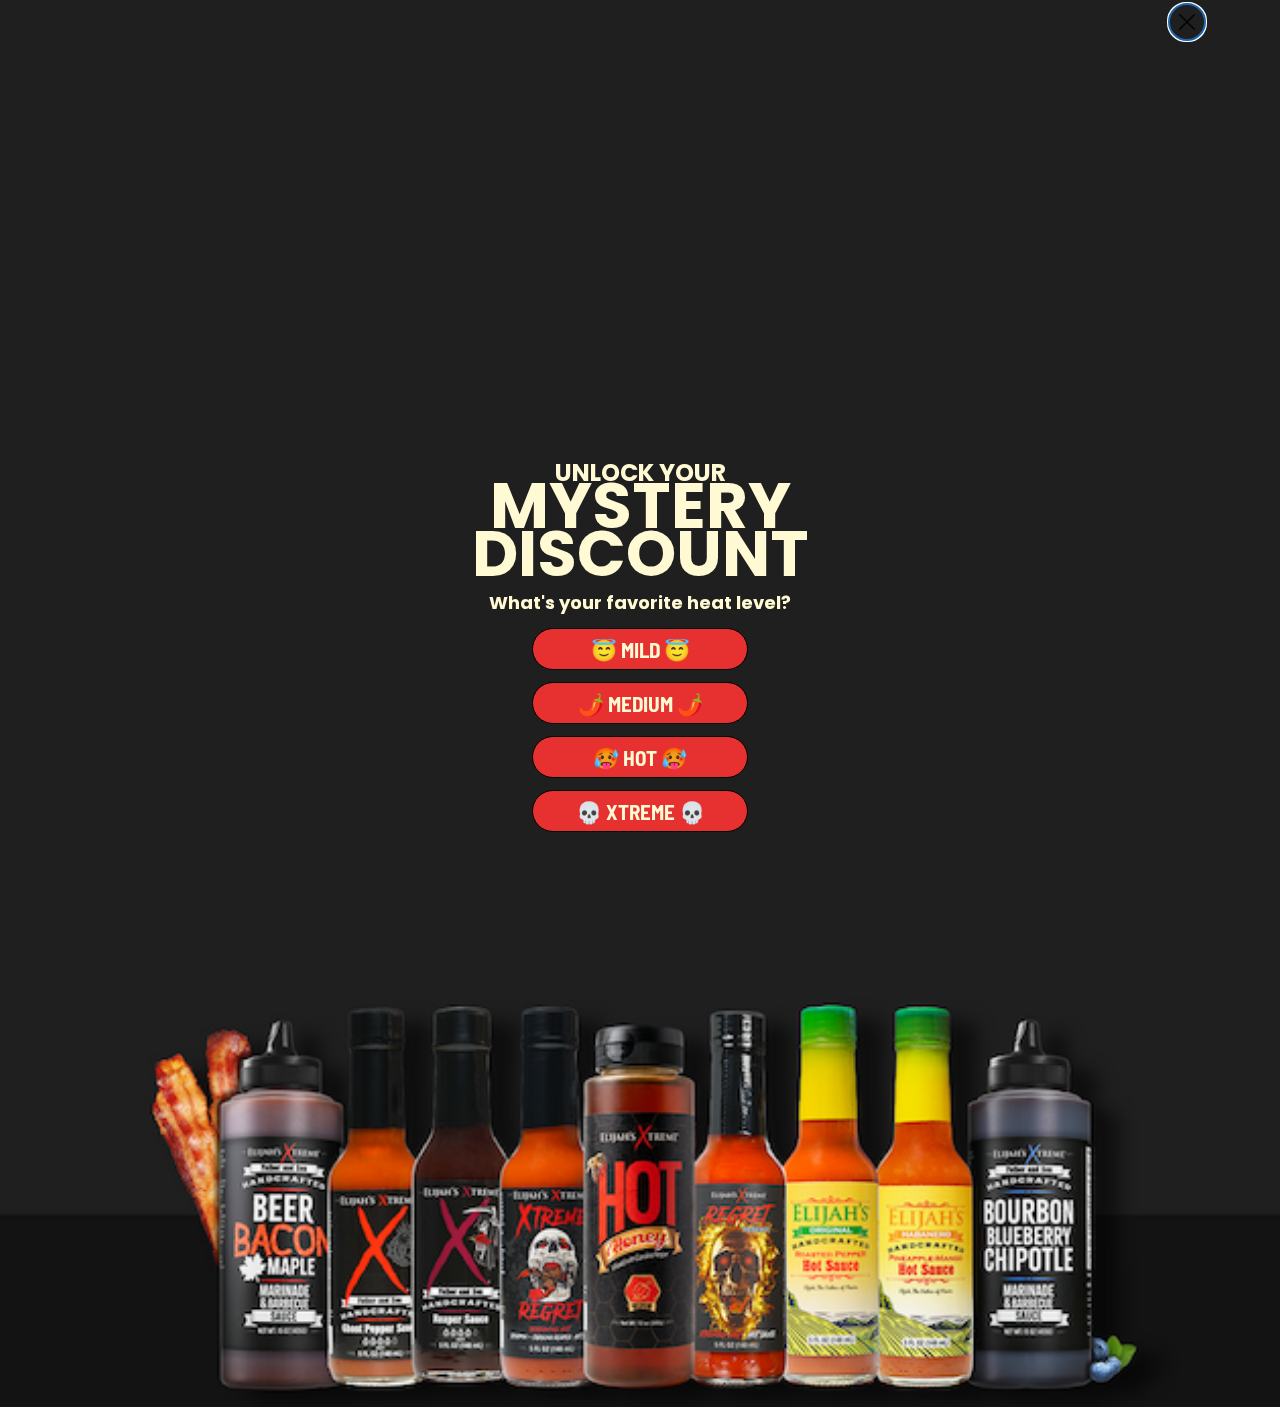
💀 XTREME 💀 (640, 811)
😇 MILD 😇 (640, 649)
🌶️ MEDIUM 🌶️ (640, 703)
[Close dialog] (1187, 22)
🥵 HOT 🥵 (640, 757)
